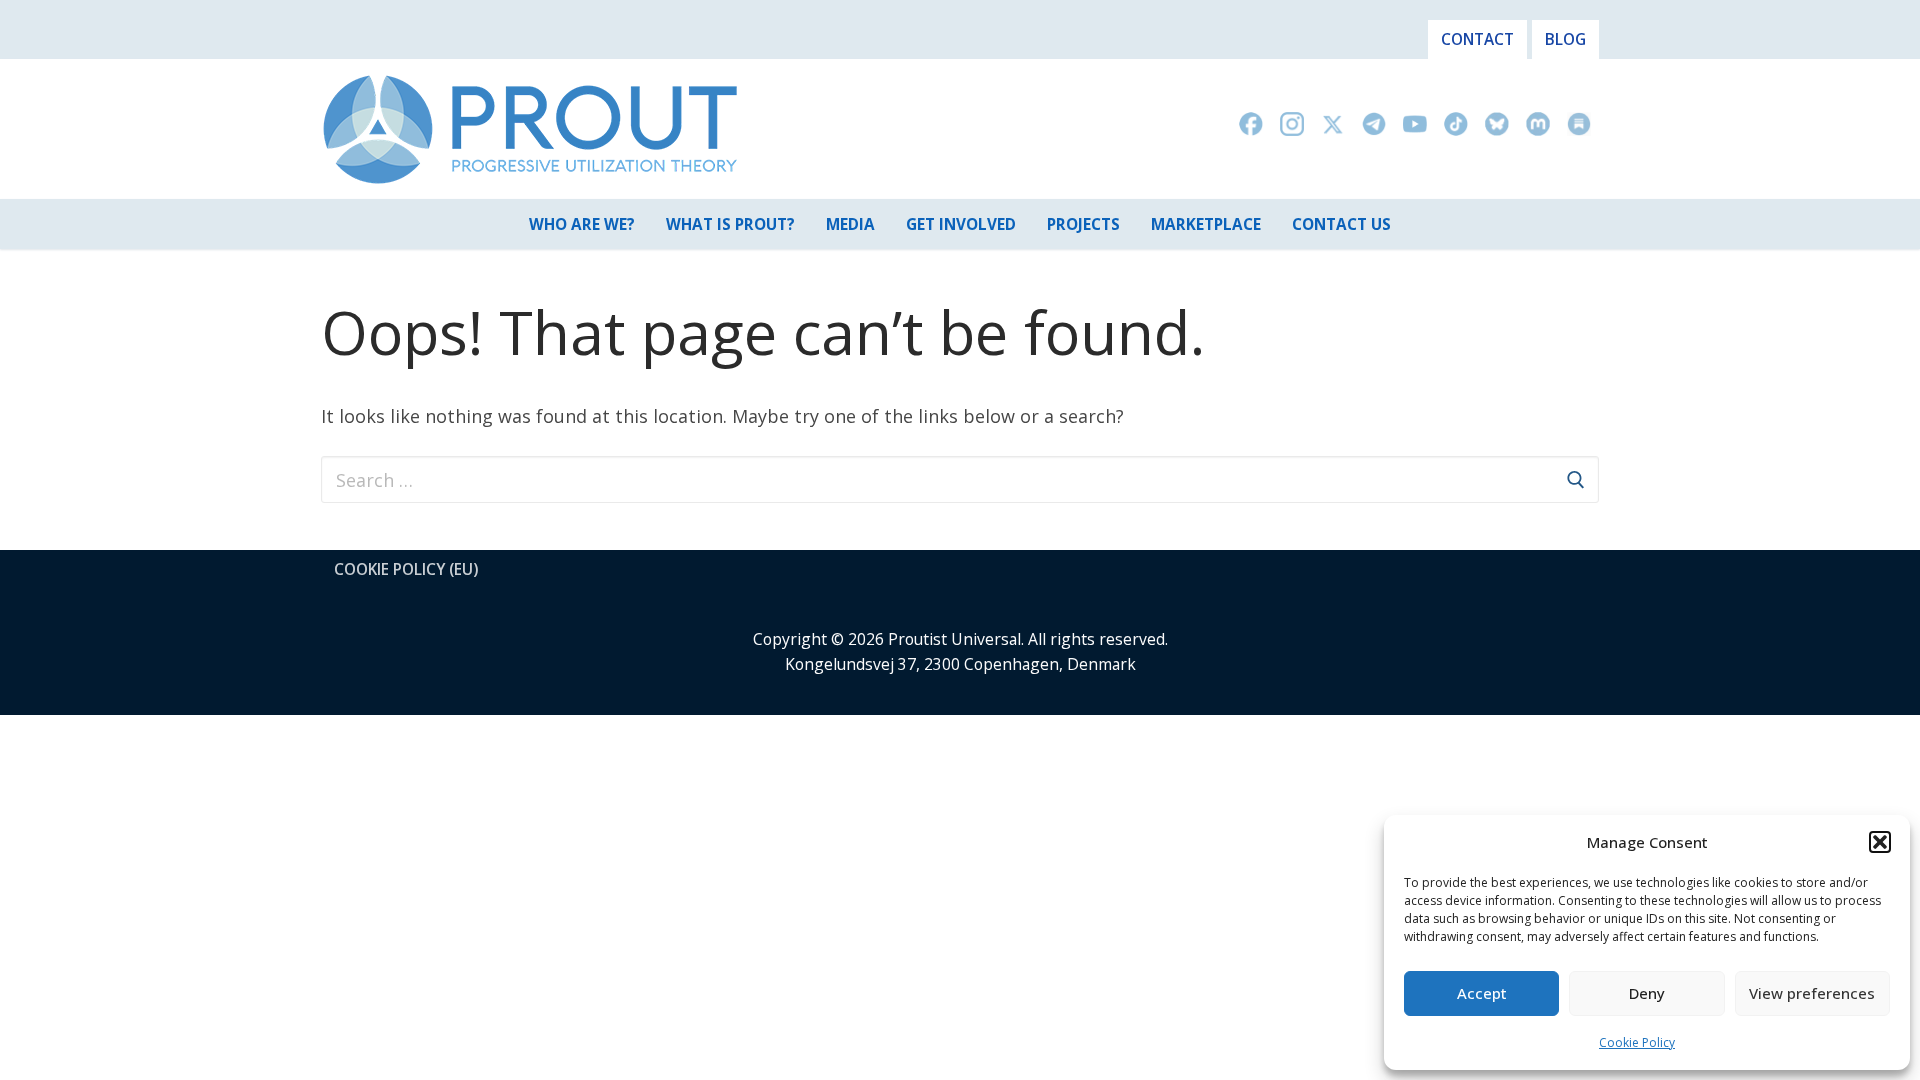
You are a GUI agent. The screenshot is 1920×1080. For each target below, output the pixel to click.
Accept (1482, 993)
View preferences (1812, 993)
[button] (1880, 842)
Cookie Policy (1637, 1042)
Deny (1647, 993)
